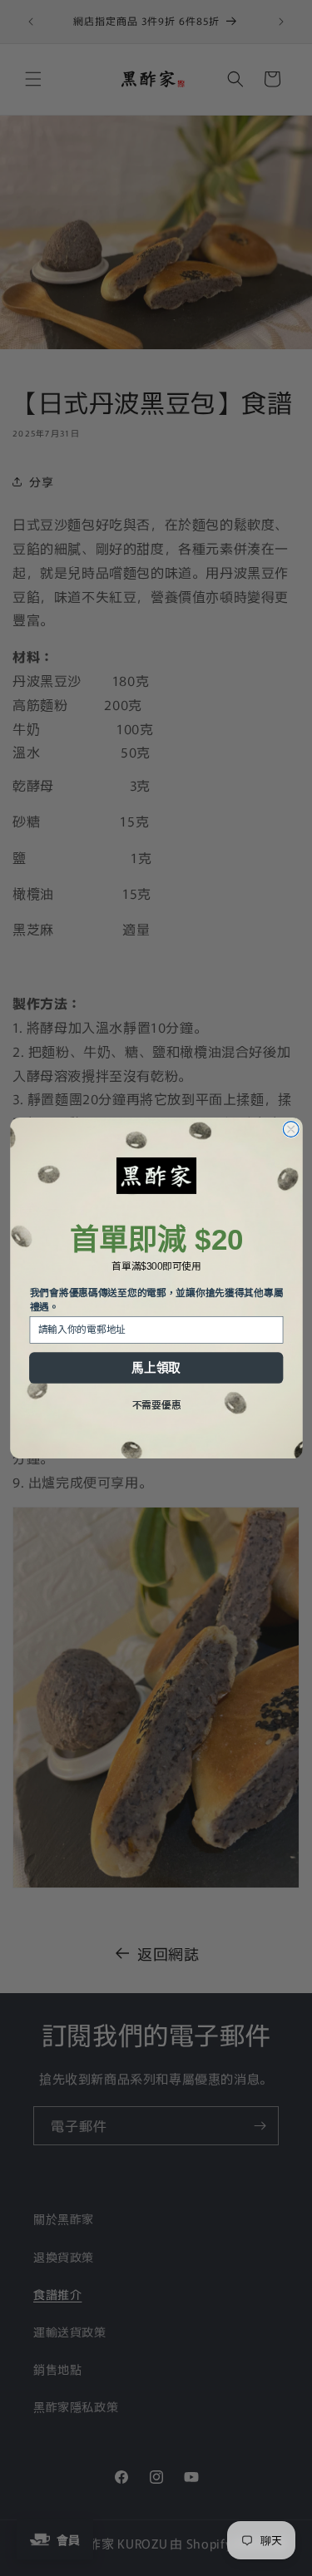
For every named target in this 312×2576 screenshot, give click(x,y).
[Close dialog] (291, 1130)
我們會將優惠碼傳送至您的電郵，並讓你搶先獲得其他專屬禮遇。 (156, 1300)
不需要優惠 (156, 1405)
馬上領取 (156, 1368)
